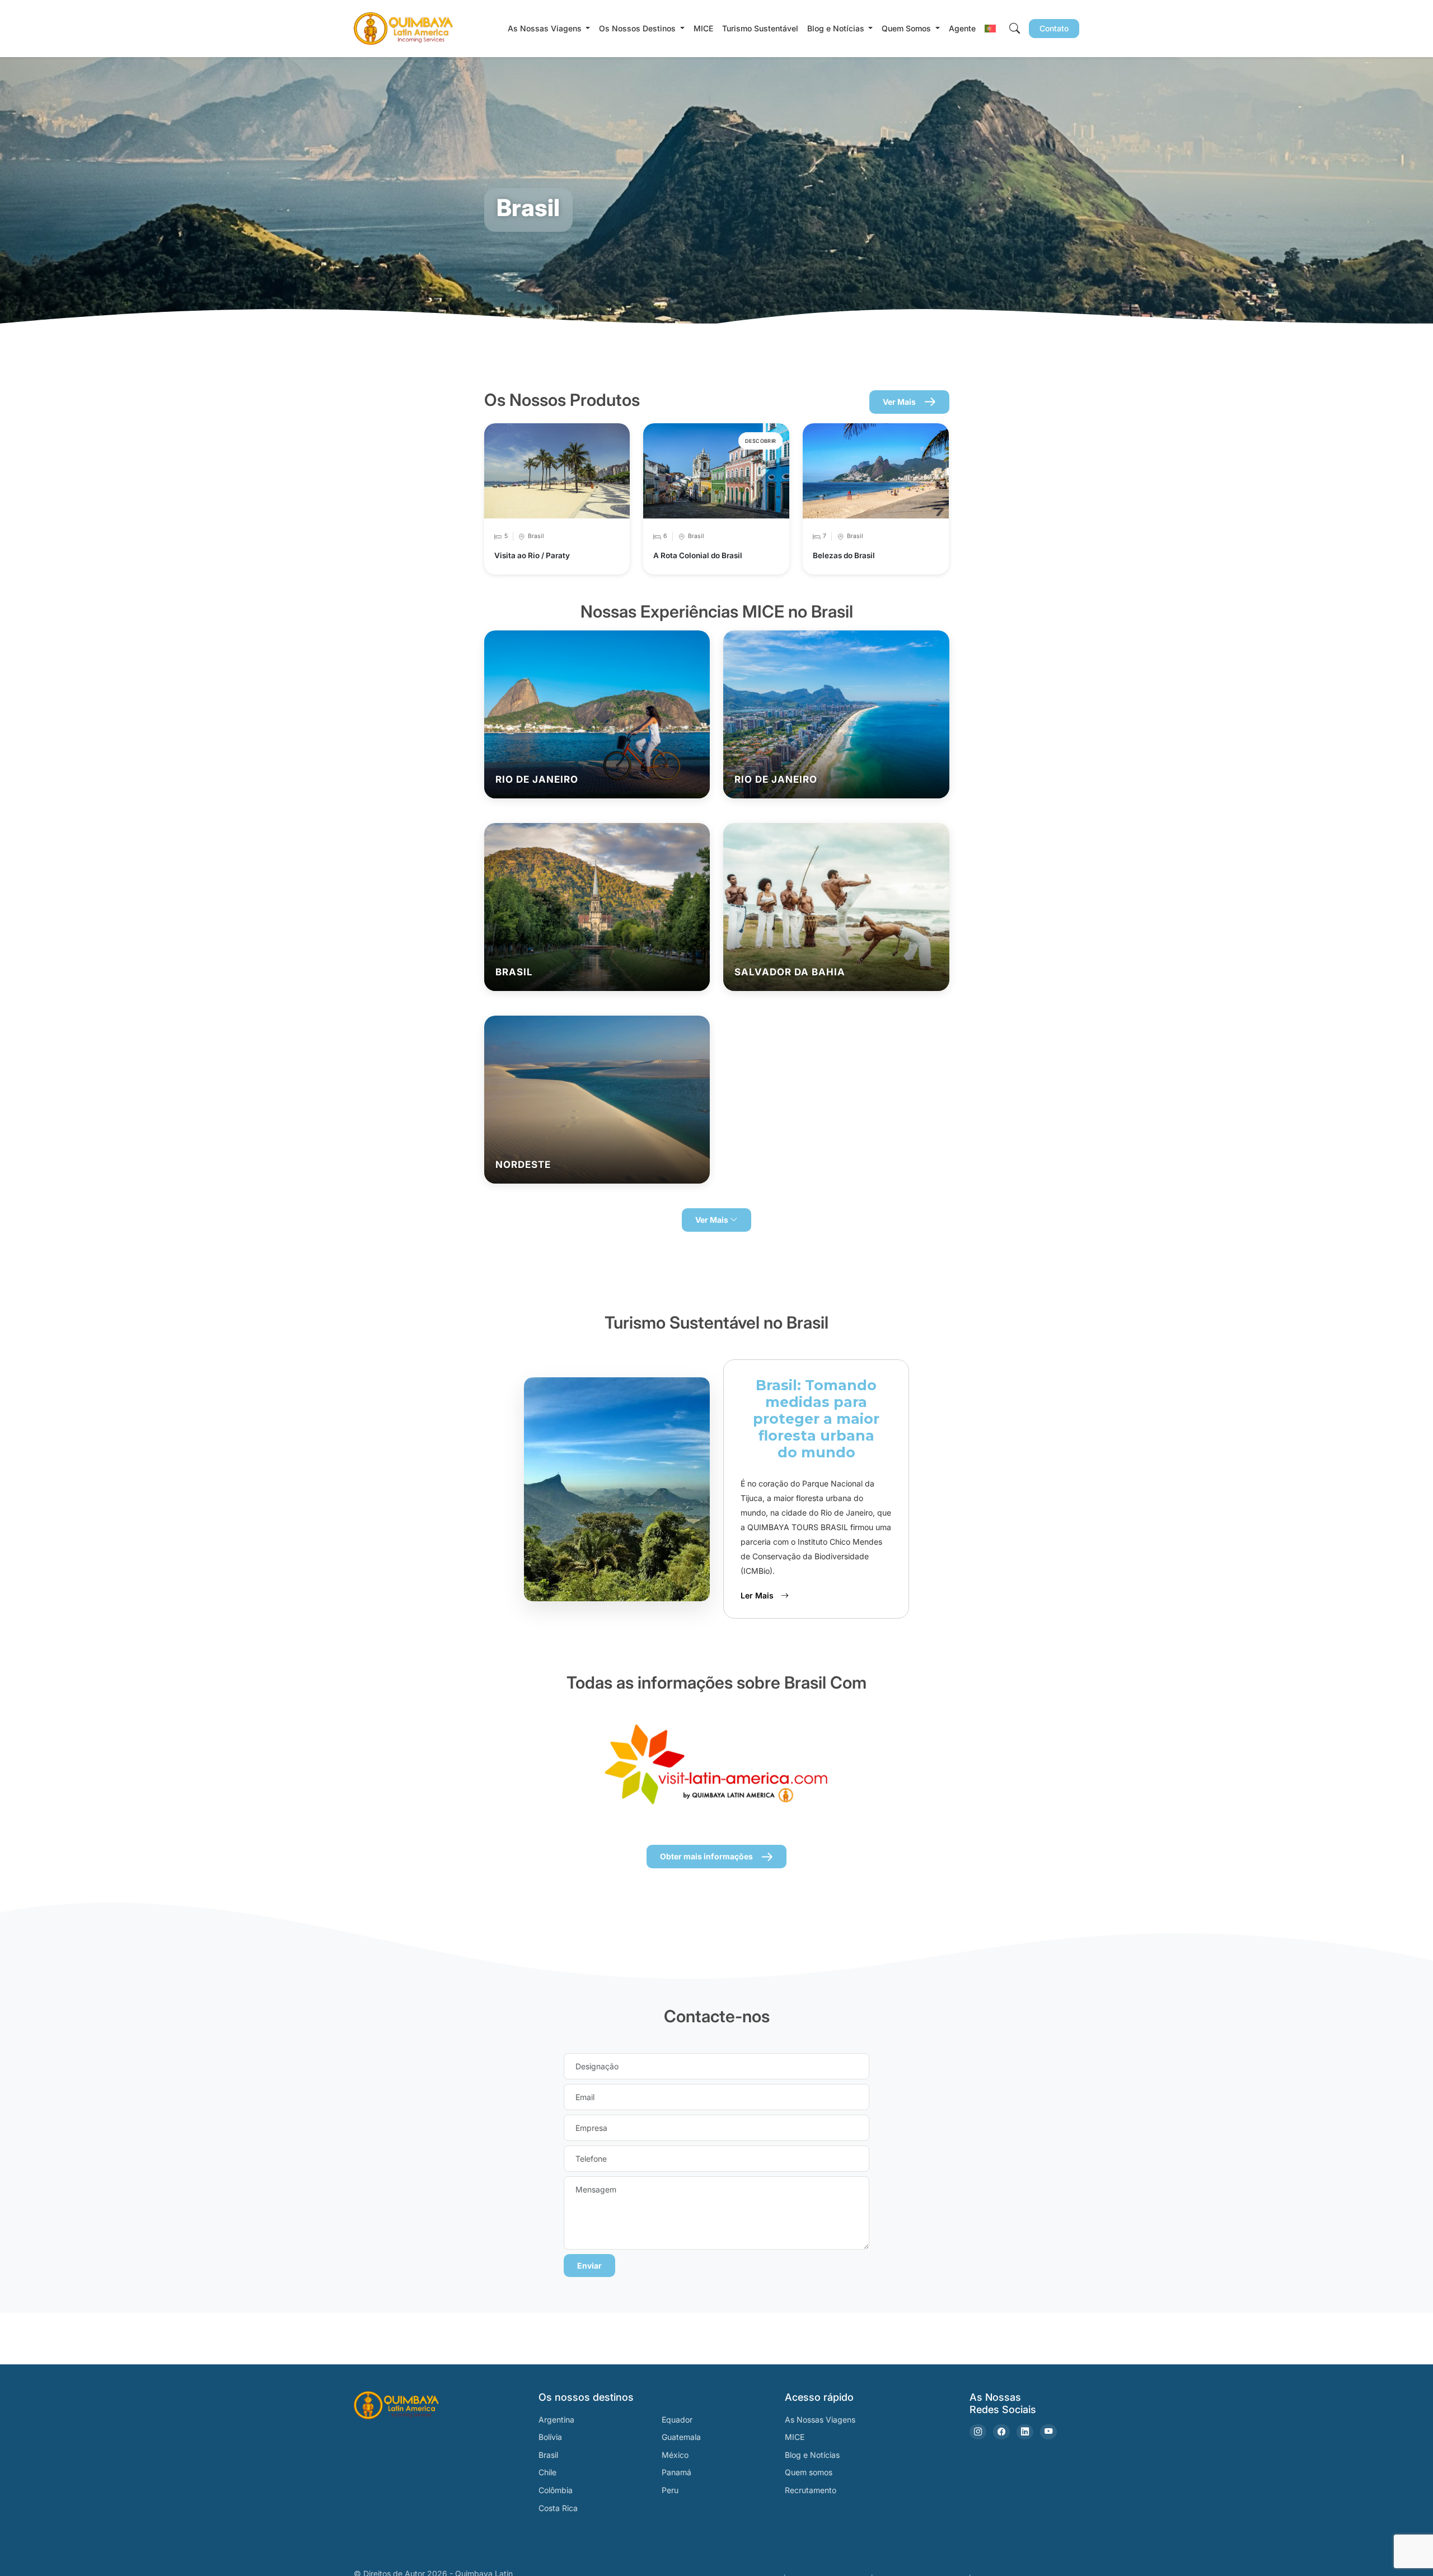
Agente (962, 28)
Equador (677, 2420)
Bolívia (550, 2437)
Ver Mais (899, 402)
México (675, 2455)
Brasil (548, 2455)
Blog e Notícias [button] (837, 28)
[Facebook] (1001, 2432)
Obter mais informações (706, 1856)
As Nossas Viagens (820, 2420)
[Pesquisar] (1015, 28)
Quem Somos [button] (907, 28)
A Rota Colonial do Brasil (698, 555)
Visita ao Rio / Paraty (532, 555)
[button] (990, 28)
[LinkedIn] (1025, 2432)
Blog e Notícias (812, 2455)
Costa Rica (558, 2508)
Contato (1054, 28)
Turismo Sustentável (760, 28)
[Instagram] (978, 2432)
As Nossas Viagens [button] (546, 28)
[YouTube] (1048, 2432)
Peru (670, 2490)
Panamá (676, 2472)
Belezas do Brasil (844, 555)
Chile (547, 2472)
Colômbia (556, 2490)
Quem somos (809, 2472)
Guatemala (681, 2437)
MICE (703, 28)
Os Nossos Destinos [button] (638, 28)
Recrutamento (811, 2490)
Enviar (589, 2266)
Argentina (556, 2420)
